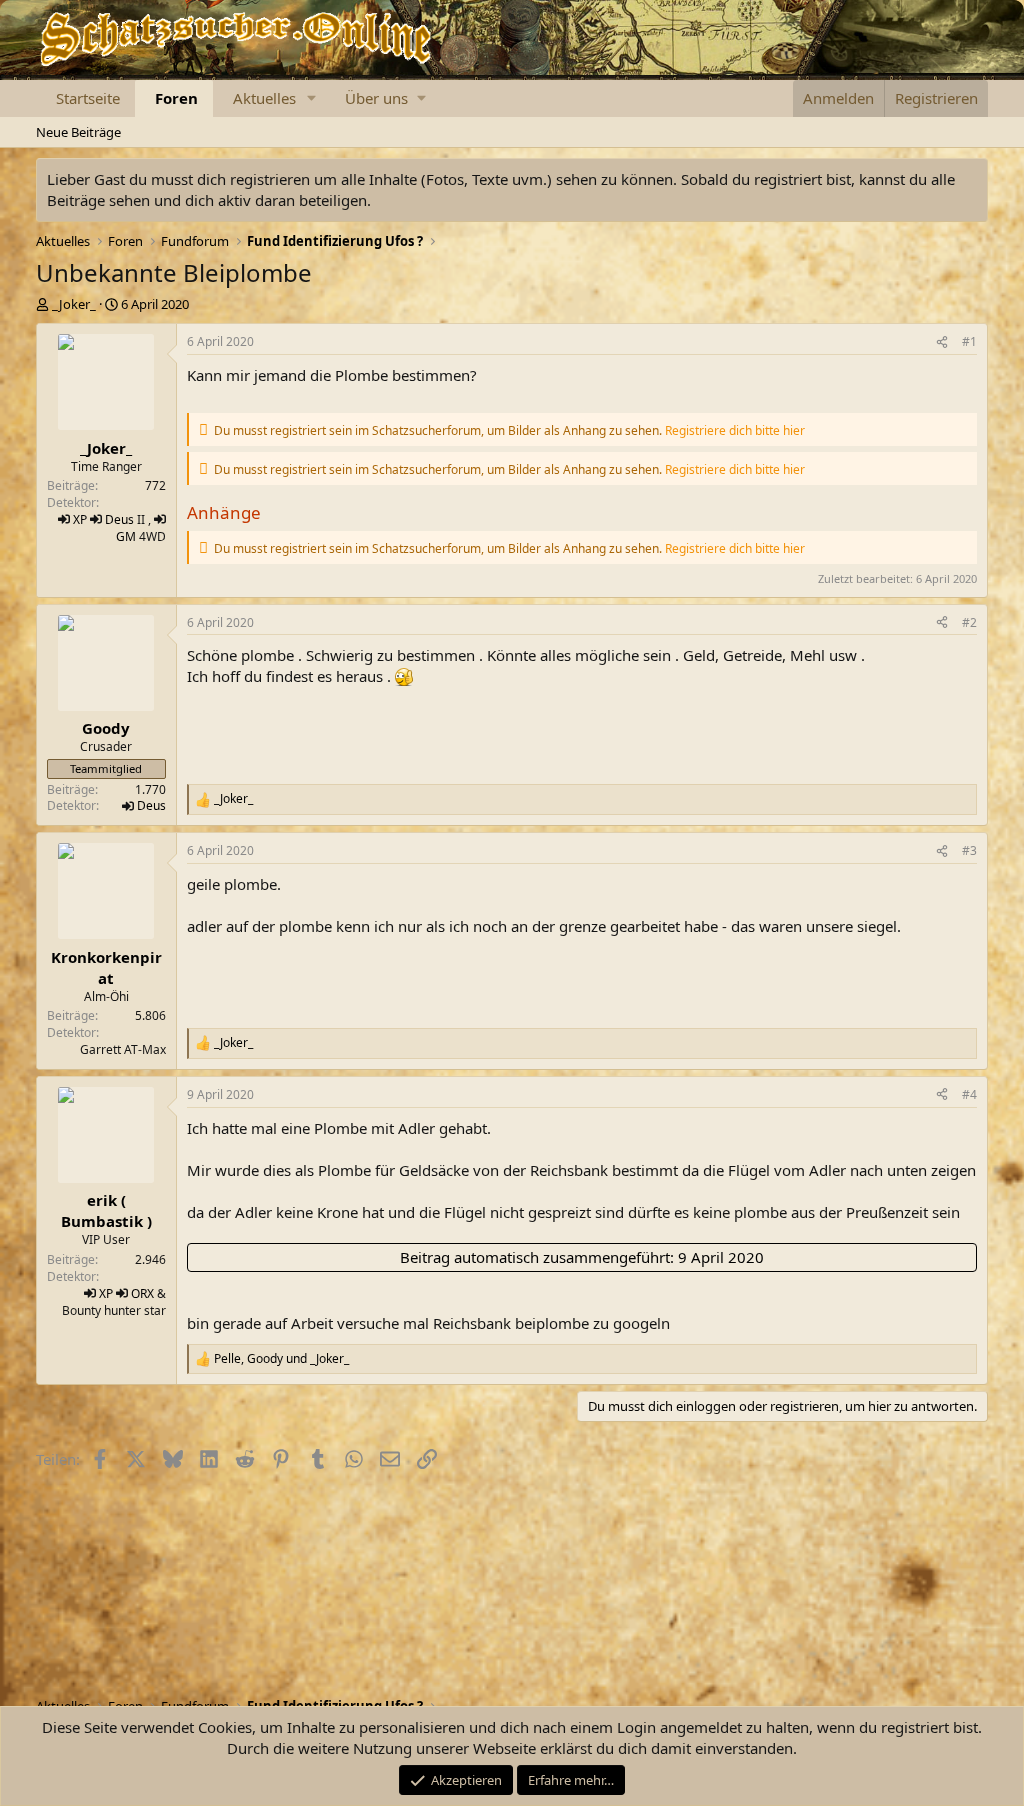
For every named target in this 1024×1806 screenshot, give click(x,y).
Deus (119, 519)
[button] (311, 98)
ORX (142, 1293)
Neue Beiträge (78, 132)
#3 (969, 850)
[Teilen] (942, 342)
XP (80, 519)
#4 (969, 1094)
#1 (969, 341)
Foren (176, 98)
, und (281, 1359)
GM (126, 536)
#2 (969, 622)
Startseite (88, 98)
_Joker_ (74, 304)
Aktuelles (264, 98)
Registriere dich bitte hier (735, 430)
